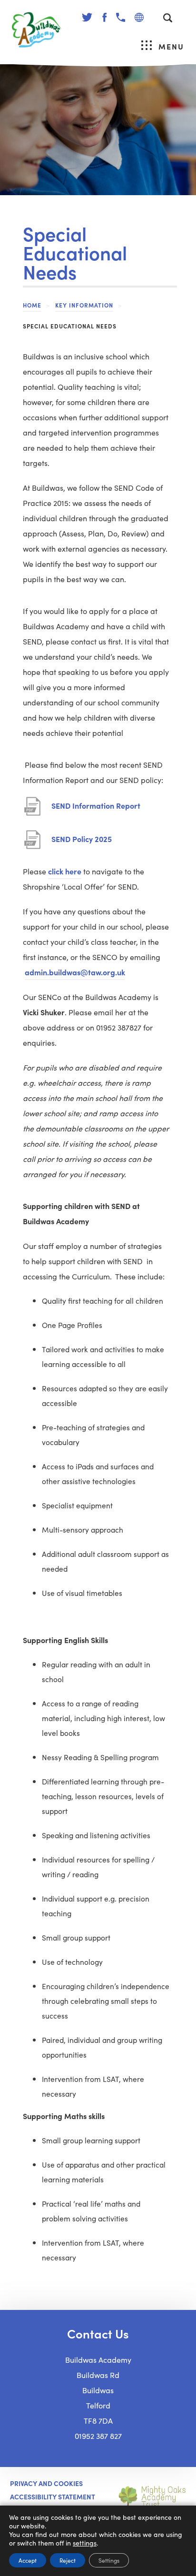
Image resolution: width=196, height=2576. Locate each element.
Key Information (84, 305)
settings (85, 2543)
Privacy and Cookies (46, 2483)
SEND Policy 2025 (82, 843)
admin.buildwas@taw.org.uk (75, 972)
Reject (68, 2560)
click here (65, 871)
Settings (109, 2560)
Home (32, 305)
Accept (28, 2560)
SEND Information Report (96, 810)
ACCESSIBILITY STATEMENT (53, 2497)
